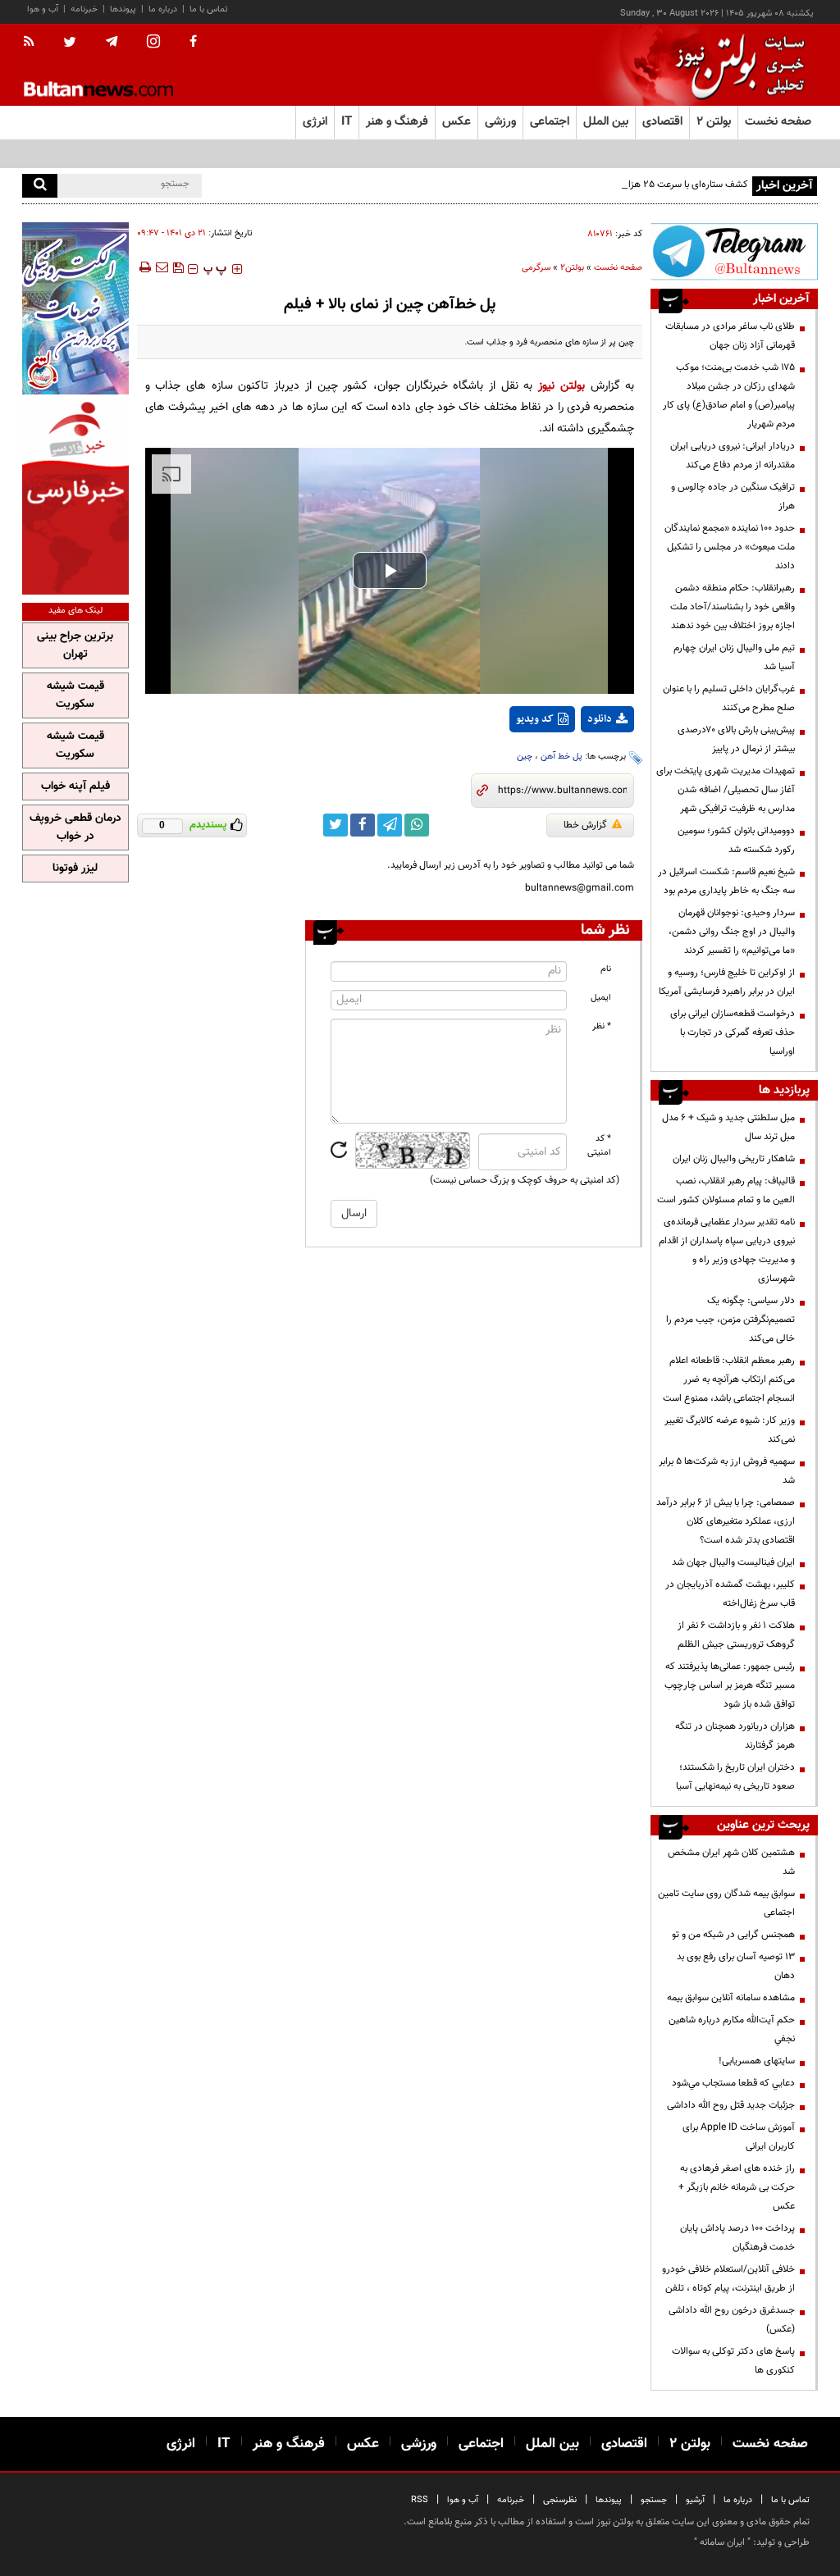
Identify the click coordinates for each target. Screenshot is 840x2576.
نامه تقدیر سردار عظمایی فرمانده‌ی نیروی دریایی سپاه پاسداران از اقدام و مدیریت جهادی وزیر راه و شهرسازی (727, 1250)
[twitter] (70, 43)
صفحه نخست (778, 122)
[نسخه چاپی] (144, 267)
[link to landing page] (736, 65)
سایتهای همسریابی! (757, 2061)
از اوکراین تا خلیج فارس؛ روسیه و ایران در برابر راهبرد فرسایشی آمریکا (727, 982)
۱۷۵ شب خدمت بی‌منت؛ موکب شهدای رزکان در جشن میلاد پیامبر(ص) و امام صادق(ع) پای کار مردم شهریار (729, 396)
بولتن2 (572, 268)
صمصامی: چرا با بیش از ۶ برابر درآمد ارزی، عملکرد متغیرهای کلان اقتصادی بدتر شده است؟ (726, 1521)
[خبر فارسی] (75, 497)
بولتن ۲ (714, 122)
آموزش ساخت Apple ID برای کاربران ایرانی (739, 2137)
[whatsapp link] (417, 825)
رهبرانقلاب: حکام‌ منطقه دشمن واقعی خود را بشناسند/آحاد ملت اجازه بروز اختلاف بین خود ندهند (733, 607)
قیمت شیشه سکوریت (75, 695)
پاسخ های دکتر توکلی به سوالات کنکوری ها (733, 2361)
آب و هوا (43, 9)
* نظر (602, 1026)
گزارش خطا (585, 825)
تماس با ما (209, 9)
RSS (420, 2500)
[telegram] (112, 42)
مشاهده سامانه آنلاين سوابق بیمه (731, 1998)
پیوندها (123, 9)
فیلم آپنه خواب (75, 786)
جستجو (654, 2500)
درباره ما (163, 9)
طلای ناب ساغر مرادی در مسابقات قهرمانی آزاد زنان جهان (730, 336)
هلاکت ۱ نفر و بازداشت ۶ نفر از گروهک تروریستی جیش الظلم (736, 1635)
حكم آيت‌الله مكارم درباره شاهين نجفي (732, 2029)
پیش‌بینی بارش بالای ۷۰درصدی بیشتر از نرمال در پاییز (736, 739)
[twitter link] (336, 825)
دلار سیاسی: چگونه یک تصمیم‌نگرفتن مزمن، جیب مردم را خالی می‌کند (730, 1320)
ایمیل (601, 998)
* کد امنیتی (599, 1146)
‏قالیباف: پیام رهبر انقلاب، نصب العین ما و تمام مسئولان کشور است (726, 1190)
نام (606, 969)
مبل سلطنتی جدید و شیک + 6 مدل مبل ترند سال (728, 1127)
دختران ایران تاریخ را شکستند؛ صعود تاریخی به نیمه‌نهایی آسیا (735, 1777)
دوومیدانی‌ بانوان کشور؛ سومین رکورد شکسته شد (736, 840)
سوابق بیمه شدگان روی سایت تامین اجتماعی (726, 1903)
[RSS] (34, 43)
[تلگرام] (734, 251)
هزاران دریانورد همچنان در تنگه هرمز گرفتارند (735, 1736)
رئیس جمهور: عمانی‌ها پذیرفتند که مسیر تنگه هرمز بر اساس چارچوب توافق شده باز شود (730, 1685)
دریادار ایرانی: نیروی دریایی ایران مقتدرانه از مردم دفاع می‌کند (733, 456)
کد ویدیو (535, 719)
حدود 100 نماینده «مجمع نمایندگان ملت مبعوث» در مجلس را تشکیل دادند (730, 547)
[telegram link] (390, 825)
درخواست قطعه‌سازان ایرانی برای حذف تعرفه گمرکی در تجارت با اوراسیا (733, 1033)
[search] (40, 186)
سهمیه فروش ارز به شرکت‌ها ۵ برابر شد (727, 1471)
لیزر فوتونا (75, 869)
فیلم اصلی (577, 762)
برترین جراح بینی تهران (75, 645)
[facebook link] (363, 825)
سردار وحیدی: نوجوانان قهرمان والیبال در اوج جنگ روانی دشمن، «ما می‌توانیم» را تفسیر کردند (732, 932)
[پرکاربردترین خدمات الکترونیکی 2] (75, 308)
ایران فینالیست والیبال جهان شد (733, 1562)
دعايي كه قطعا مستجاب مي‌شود (733, 2083)
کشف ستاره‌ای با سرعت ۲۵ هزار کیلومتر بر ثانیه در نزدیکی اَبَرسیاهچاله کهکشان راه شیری (577, 185)
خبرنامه (84, 9)
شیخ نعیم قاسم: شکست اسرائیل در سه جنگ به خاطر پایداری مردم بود (726, 881)
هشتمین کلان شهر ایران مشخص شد (731, 1862)
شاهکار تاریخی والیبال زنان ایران (734, 1159)
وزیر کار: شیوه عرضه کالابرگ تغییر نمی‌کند (730, 1430)
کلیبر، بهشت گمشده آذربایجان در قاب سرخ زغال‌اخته (730, 1594)
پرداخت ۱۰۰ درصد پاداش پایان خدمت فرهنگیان (737, 2238)
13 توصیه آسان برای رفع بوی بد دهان (736, 1966)
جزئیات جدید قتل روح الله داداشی (731, 2105)
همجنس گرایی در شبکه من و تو (733, 1935)
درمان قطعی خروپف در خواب (75, 828)
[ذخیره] (178, 267)
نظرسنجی (560, 2500)
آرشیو (695, 2500)
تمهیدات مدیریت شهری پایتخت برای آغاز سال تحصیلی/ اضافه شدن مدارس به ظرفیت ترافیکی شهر (726, 790)
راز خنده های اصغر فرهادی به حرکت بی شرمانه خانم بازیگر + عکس (737, 2187)
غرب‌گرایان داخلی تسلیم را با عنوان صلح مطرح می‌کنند (729, 698)
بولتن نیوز (562, 386)
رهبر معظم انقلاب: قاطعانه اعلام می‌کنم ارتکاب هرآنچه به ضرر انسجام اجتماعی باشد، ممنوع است (729, 1379)
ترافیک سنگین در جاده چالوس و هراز (733, 497)
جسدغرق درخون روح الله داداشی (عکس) (732, 2320)
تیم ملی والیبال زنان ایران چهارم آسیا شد (734, 657)
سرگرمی (536, 268)
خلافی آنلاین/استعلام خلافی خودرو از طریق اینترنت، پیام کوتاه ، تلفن (728, 2279)
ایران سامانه (722, 2542)
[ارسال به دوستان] (162, 267)
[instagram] (153, 43)
